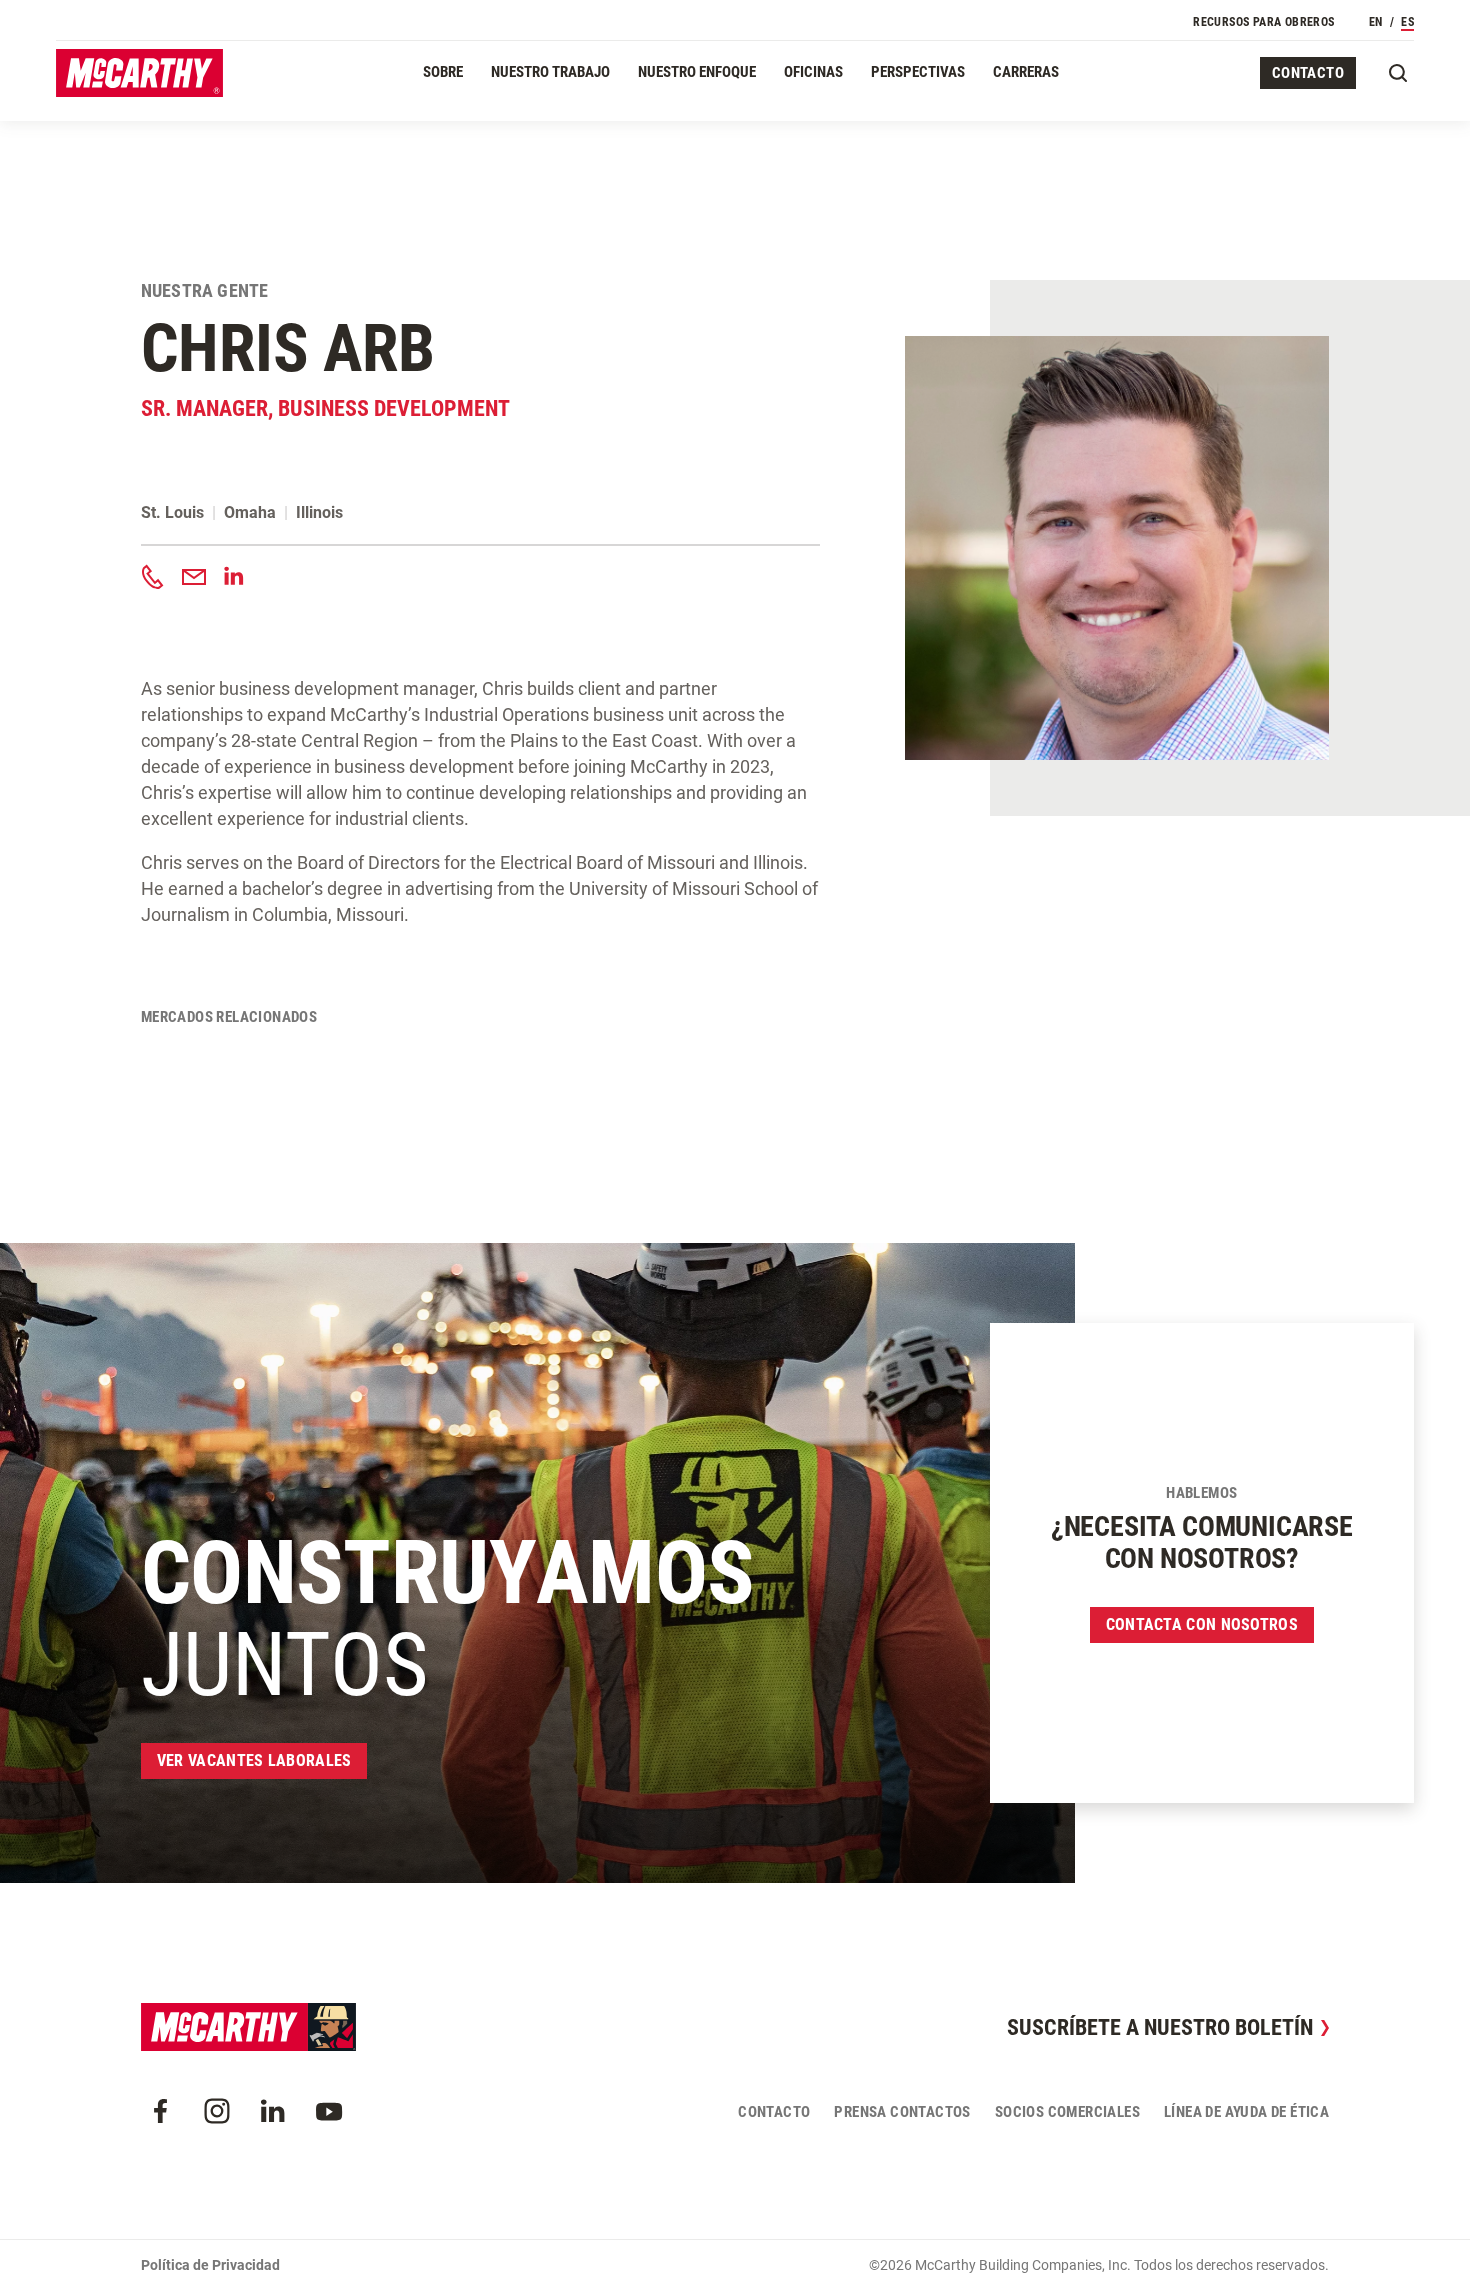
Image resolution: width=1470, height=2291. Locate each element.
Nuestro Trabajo (550, 72)
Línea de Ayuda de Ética (1246, 2112)
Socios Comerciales (1067, 2112)
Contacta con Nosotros (1202, 1624)
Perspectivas (918, 72)
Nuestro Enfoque (697, 72)
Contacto (1308, 73)
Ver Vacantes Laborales (254, 1760)
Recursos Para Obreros (1263, 22)
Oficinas (813, 72)
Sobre (443, 72)
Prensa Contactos (902, 2112)
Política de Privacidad (210, 2265)
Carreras (1026, 72)
